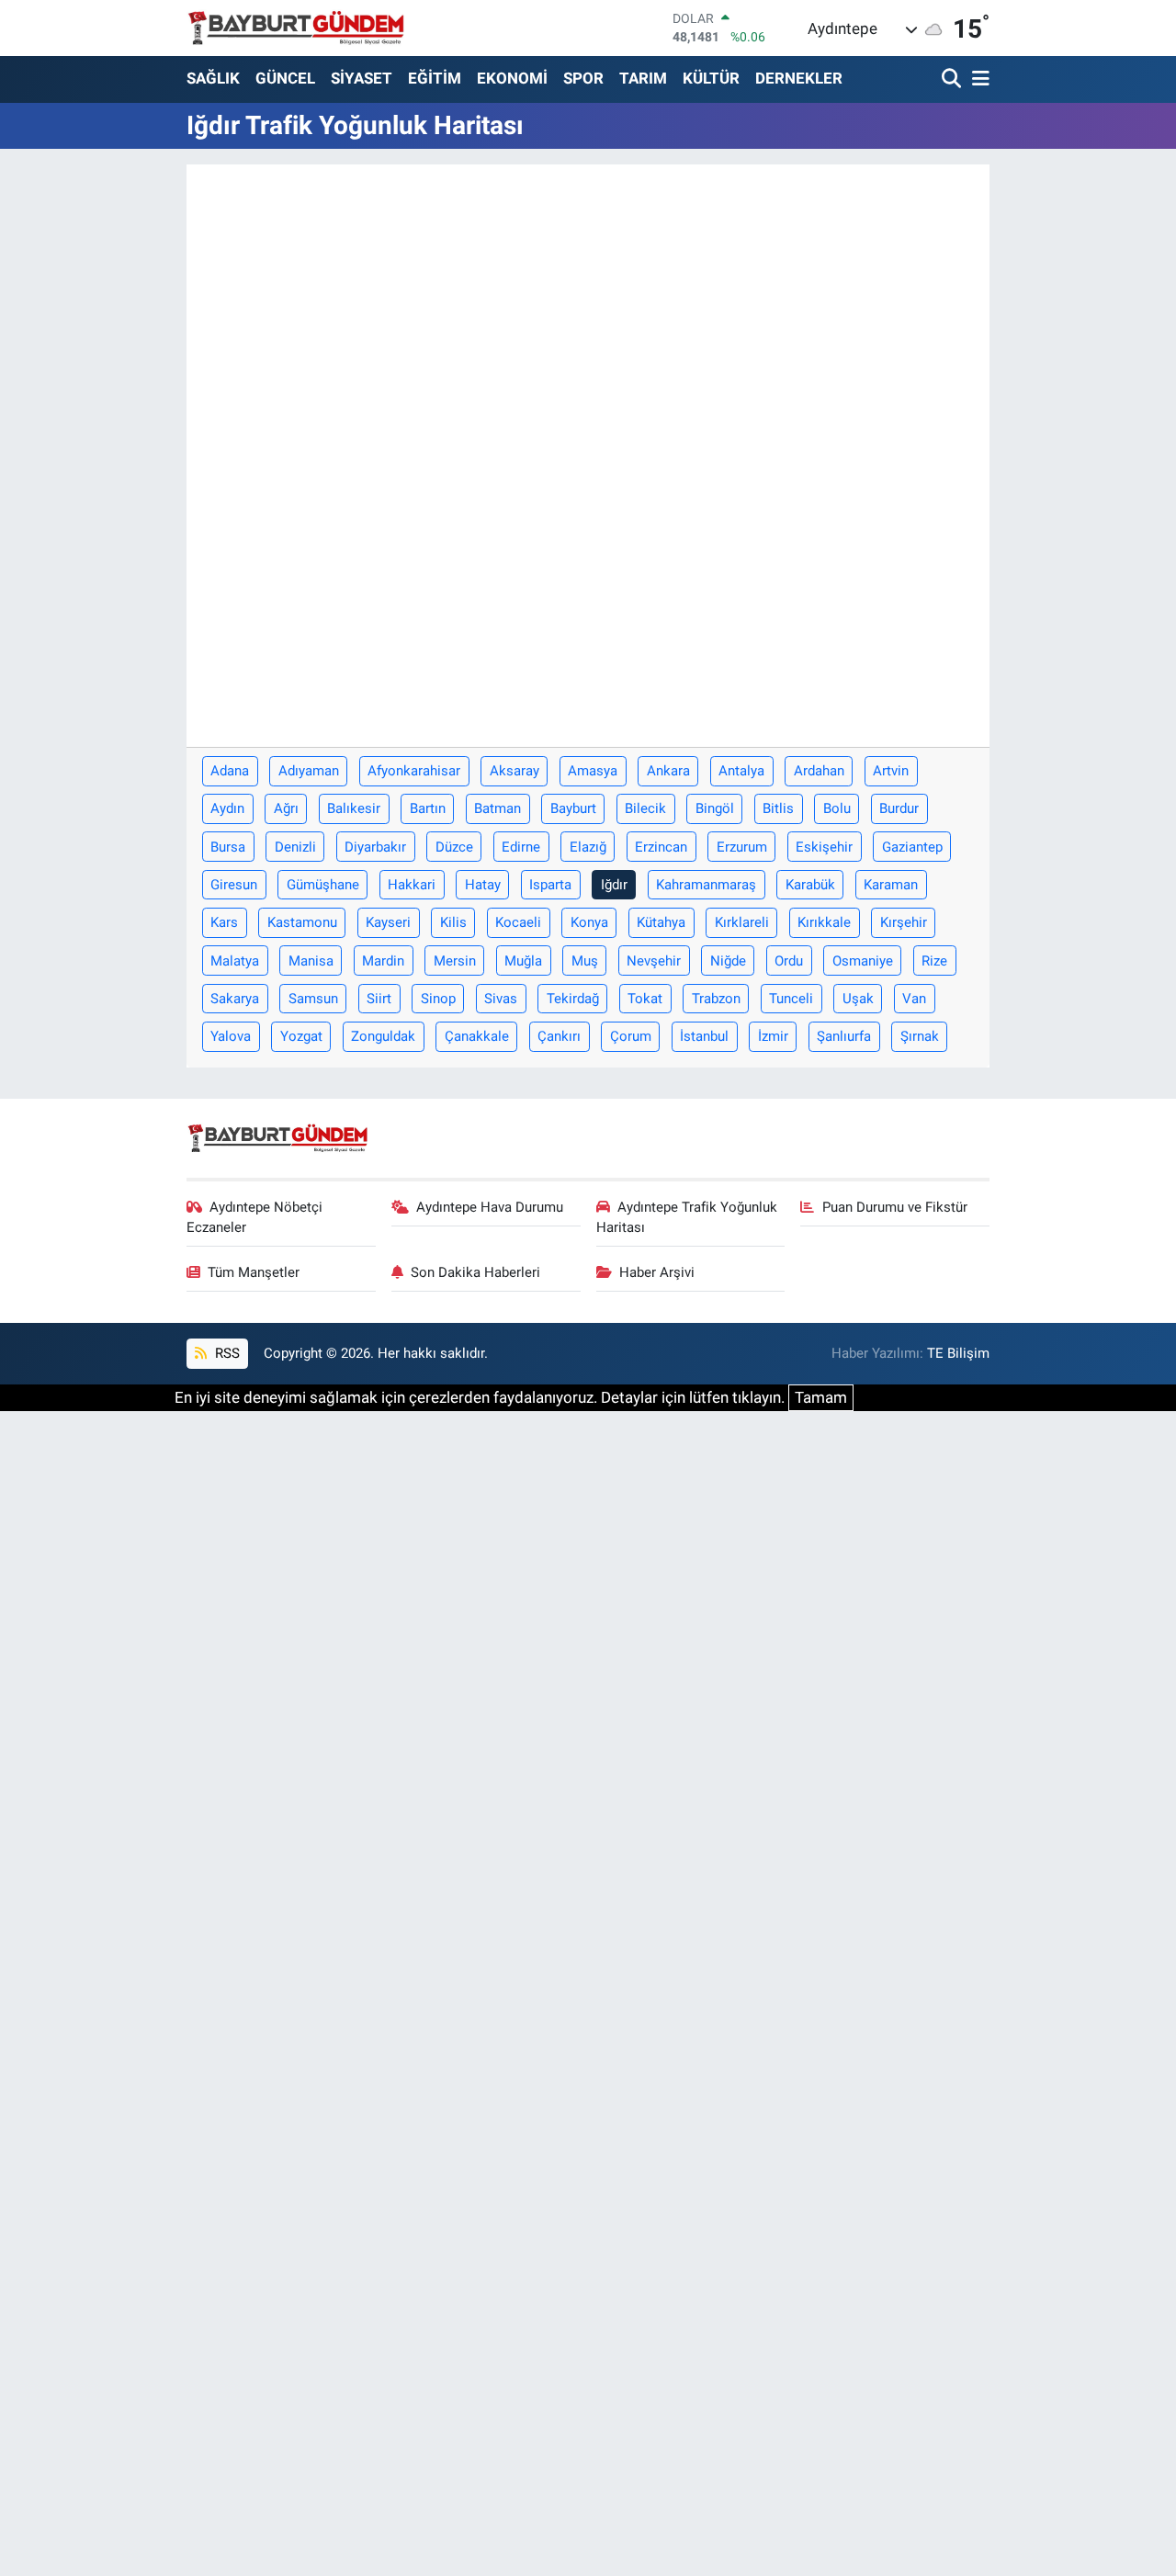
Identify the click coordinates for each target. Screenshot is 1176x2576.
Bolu (837, 808)
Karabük (810, 885)
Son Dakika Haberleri (475, 1272)
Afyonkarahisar (414, 771)
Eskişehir (824, 847)
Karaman (891, 885)
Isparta (550, 885)
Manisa (311, 961)
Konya (589, 922)
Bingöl (715, 808)
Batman (498, 808)
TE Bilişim (958, 1353)
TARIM (643, 78)
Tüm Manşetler (254, 1272)
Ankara (668, 771)
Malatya (235, 961)
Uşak (858, 999)
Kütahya (661, 922)
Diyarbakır (375, 847)
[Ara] (953, 79)
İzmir (773, 1036)
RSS (226, 1353)
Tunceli (791, 999)
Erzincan (661, 847)
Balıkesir (354, 808)
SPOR (583, 78)
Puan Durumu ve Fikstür (895, 1207)
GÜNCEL (285, 78)
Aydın (227, 808)
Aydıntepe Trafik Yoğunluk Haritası (687, 1217)
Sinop (438, 999)
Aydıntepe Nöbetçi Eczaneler (255, 1217)
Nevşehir (654, 961)
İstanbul (704, 1036)
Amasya (593, 771)
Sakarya (235, 999)
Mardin (383, 961)
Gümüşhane (323, 885)
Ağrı (286, 808)
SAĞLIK (213, 78)
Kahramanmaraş (706, 885)
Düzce (454, 847)
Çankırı (559, 1036)
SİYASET (362, 78)
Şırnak (920, 1036)
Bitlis (778, 808)
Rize (934, 961)
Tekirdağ (573, 999)
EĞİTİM (435, 78)
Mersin (455, 961)
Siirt (379, 999)
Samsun (313, 999)
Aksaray (514, 771)
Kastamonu (302, 922)
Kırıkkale (824, 922)
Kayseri (388, 922)
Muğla (523, 961)
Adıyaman (309, 771)
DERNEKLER (799, 78)
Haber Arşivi (657, 1272)
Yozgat (301, 1036)
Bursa (228, 847)
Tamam (821, 1397)
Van (914, 999)
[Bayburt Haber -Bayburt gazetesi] (296, 28)
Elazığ (588, 847)
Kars (224, 922)
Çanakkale (477, 1036)
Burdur (899, 808)
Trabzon (716, 999)
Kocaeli (518, 922)
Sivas (501, 999)
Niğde (728, 961)
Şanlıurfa (844, 1036)
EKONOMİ (512, 78)
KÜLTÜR (711, 78)
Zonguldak (383, 1036)
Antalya (741, 771)
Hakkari (412, 885)
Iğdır (614, 885)
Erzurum (742, 847)
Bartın (428, 808)
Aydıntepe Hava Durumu (490, 1207)
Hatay (483, 885)
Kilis (453, 922)
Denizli (295, 847)
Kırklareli (742, 922)
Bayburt (573, 808)
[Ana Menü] (978, 79)
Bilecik (645, 808)
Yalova (231, 1036)
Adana (230, 771)
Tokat (645, 999)
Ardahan (819, 771)
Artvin (891, 771)
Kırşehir (904, 922)
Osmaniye (863, 961)
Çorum (631, 1036)
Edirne (521, 847)
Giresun (234, 885)
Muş (585, 961)
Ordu (789, 961)
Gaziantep (912, 847)
